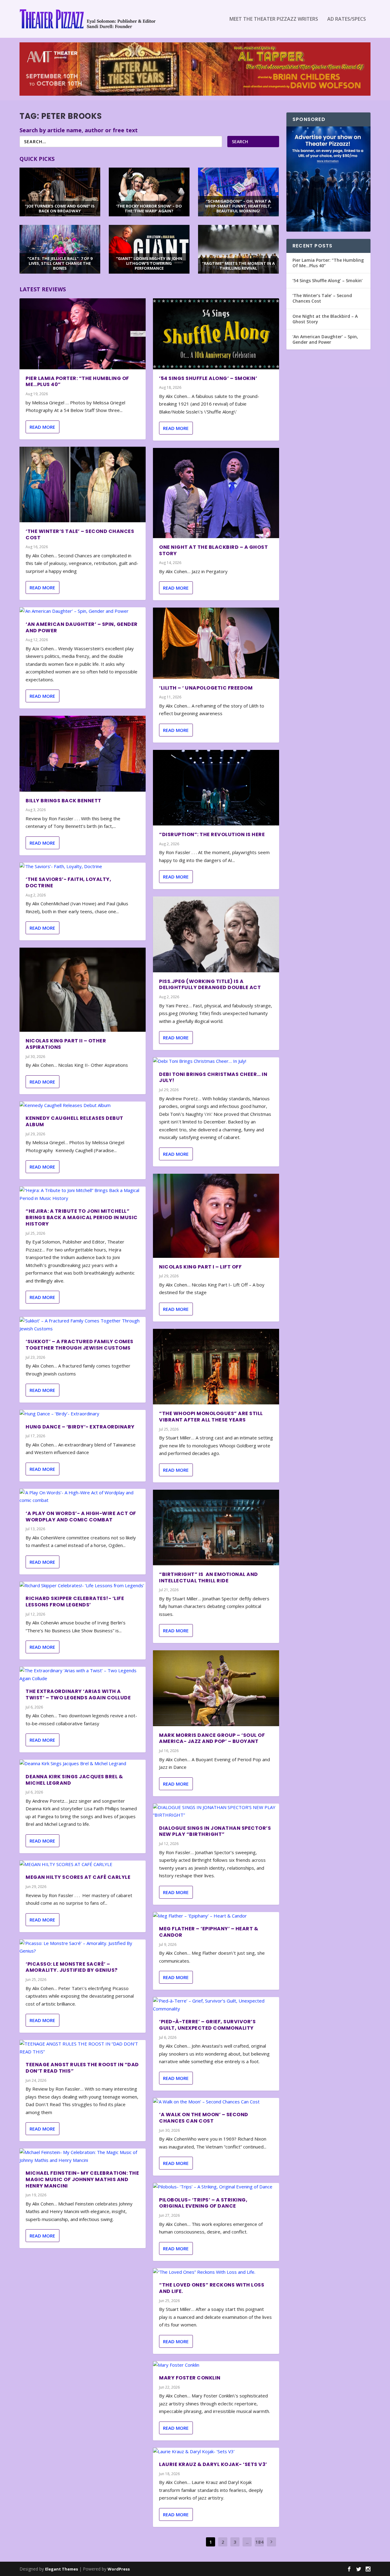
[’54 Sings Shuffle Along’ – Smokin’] (216, 334)
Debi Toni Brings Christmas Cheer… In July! (213, 1077)
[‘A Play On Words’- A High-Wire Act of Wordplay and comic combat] (83, 1497)
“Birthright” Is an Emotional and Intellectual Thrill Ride (209, 1577)
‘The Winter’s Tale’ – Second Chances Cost (80, 534)
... (247, 2542)
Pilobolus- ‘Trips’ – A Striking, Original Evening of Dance (203, 2203)
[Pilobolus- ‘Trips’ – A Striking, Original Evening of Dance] (216, 2187)
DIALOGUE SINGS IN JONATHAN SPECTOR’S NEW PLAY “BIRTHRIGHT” (215, 1831)
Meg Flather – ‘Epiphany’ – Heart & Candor (209, 1932)
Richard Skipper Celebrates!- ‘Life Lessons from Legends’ (75, 1602)
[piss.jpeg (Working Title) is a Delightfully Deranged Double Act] (216, 934)
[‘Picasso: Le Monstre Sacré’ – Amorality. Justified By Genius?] (83, 1947)
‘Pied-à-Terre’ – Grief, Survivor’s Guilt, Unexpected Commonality (207, 2025)
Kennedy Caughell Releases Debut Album (74, 1121)
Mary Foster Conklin (190, 2378)
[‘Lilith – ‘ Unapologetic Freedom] (216, 643)
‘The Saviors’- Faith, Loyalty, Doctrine (68, 882)
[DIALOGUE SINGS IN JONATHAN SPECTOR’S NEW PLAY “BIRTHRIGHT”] (216, 1811)
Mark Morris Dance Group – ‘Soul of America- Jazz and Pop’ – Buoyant (212, 1738)
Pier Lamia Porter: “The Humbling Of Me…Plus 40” (77, 381)
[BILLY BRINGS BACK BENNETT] (83, 754)
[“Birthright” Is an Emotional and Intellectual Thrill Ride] (216, 1528)
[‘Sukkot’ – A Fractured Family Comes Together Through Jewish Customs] (83, 1325)
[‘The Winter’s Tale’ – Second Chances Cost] (83, 484)
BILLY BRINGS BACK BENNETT (64, 801)
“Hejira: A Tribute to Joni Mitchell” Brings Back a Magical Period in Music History (82, 1217)
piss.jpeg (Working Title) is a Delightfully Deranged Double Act (210, 985)
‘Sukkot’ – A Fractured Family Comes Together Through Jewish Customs (80, 1345)
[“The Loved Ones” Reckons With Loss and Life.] (216, 2272)
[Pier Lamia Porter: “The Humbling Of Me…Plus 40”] (83, 334)
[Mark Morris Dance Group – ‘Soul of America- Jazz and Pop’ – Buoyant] (216, 1688)
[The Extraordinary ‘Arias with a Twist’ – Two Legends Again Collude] (83, 1675)
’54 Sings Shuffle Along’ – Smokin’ (208, 378)
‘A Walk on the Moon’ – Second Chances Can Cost (204, 2118)
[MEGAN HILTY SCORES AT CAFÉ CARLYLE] (83, 1865)
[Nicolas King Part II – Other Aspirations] (83, 990)
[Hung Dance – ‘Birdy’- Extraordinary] (83, 1414)
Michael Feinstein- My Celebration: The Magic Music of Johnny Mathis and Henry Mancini (82, 2179)
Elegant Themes (62, 2569)
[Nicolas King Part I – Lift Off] (216, 1216)
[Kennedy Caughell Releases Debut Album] (83, 1105)
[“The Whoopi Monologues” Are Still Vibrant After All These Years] (216, 1367)
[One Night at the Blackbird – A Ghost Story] (216, 493)
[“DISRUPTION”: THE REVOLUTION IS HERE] (216, 788)
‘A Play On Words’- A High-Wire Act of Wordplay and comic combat (81, 1517)
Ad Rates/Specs (347, 19)
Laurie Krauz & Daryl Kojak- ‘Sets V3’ (213, 2464)
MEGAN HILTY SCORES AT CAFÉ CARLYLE (78, 1877)
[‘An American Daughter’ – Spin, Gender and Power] (83, 611)
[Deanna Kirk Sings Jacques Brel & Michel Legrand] (83, 1764)
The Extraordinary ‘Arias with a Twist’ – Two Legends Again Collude (78, 1694)
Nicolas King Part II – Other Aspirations (66, 1044)
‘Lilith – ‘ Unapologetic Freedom (206, 688)
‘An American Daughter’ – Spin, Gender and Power (82, 627)
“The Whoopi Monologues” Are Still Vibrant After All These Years (211, 1417)
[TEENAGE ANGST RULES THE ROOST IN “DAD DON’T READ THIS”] (83, 2048)
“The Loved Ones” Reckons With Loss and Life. (212, 2288)
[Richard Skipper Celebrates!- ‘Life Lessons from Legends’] (83, 1586)
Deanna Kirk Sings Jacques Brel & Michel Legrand (74, 1780)
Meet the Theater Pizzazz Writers (274, 19)
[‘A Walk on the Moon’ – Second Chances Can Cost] (216, 2102)
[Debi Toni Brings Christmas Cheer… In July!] (216, 1061)
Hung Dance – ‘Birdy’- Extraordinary (80, 1427)
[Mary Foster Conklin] (216, 2365)
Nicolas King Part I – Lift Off (200, 1267)
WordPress (119, 2569)
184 (259, 2542)
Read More (42, 427)
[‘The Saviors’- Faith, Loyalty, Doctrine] (83, 867)
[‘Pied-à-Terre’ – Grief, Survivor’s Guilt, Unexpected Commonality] (216, 2005)
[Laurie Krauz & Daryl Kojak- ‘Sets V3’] (216, 2452)
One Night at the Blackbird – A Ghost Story (213, 550)
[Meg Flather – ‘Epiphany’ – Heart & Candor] (216, 1916)
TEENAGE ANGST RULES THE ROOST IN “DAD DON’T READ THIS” (82, 2068)
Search (240, 142)
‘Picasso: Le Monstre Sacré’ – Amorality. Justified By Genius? (72, 1967)
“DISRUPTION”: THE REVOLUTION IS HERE (212, 834)
